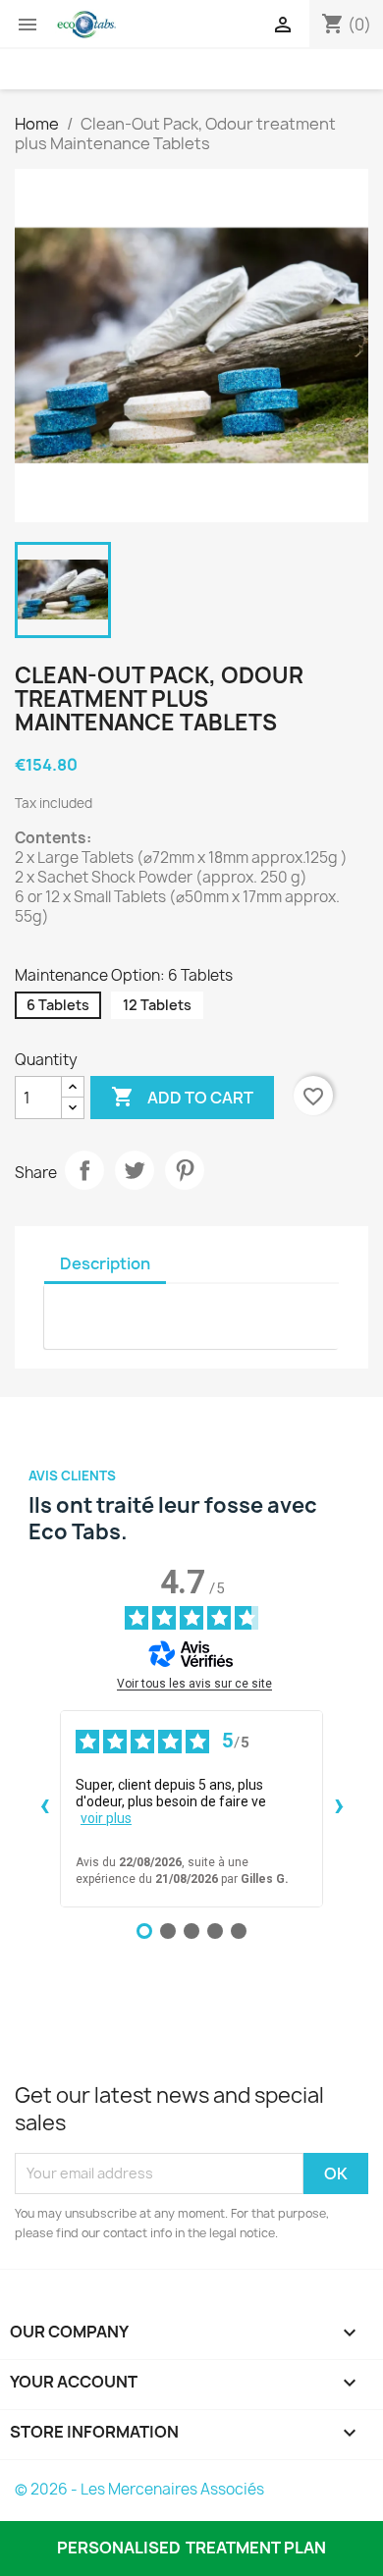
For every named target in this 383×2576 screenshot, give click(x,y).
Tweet (135, 1170)
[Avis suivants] (339, 1808)
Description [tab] (105, 1263)
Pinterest (185, 1170)
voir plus (106, 1818)
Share (84, 1170)
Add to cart (182, 1097)
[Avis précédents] (44, 1808)
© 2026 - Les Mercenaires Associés (139, 2489)
